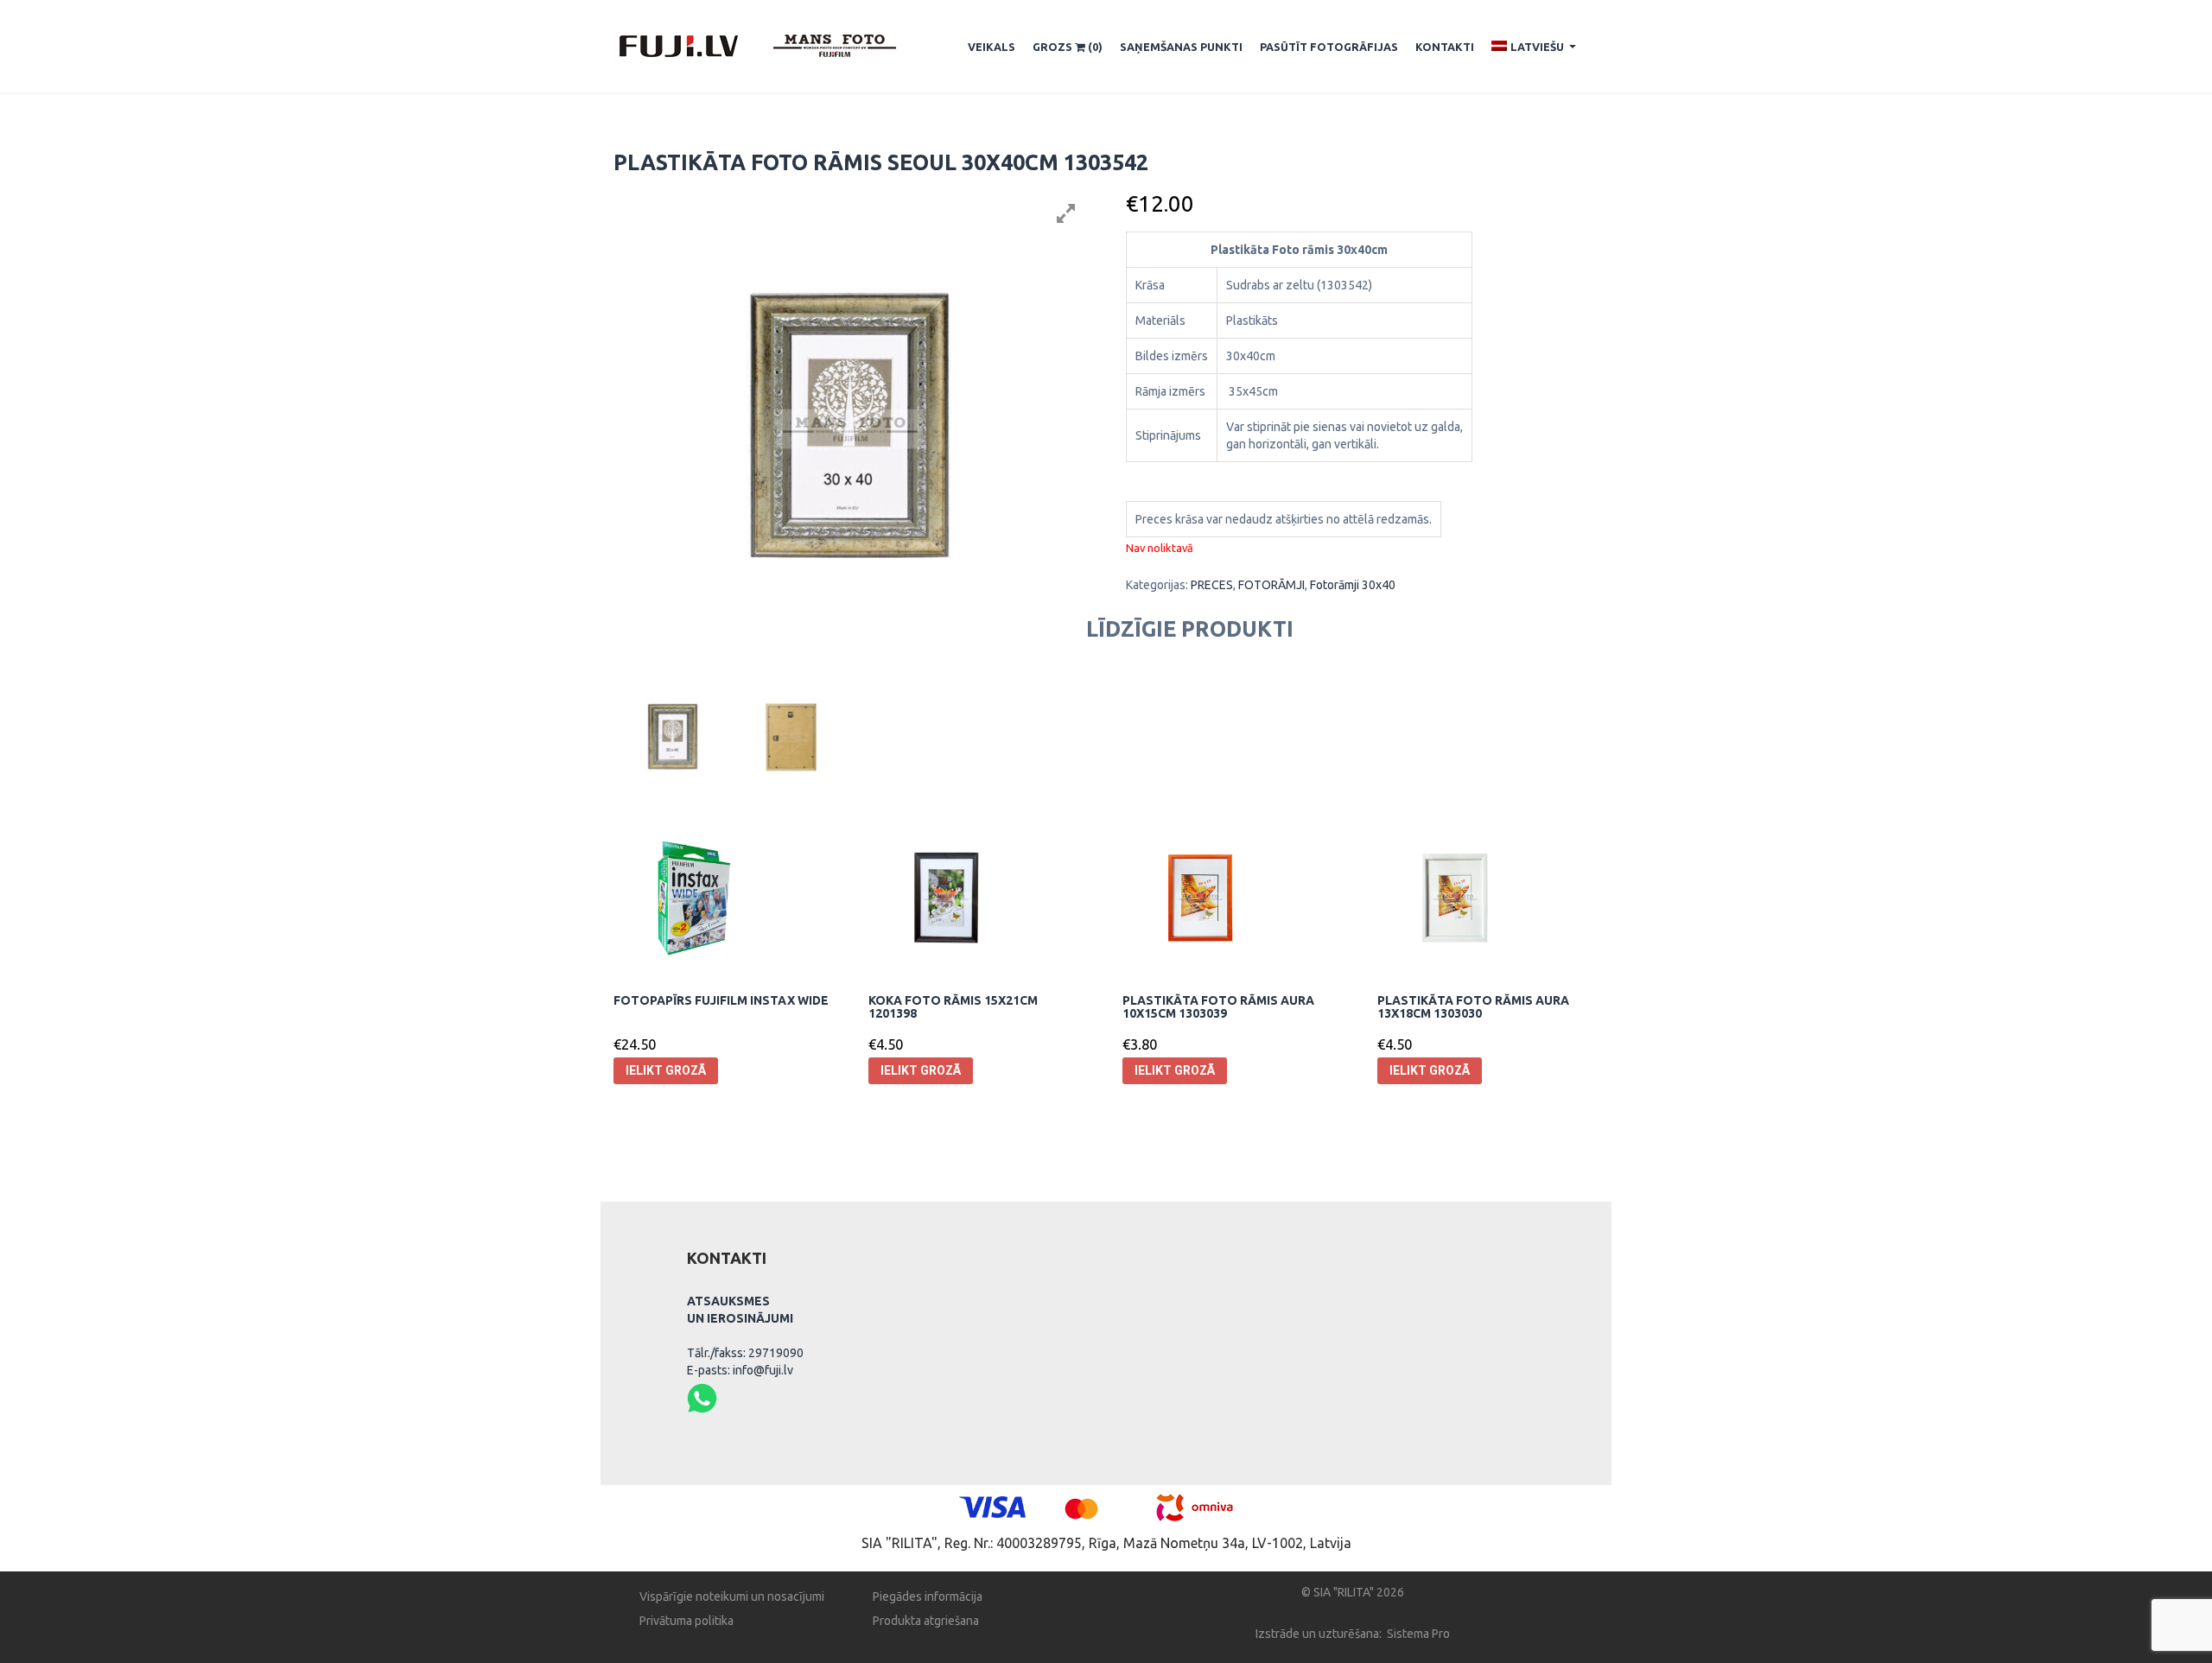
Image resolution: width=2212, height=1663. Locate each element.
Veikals (992, 47)
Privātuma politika (686, 1621)
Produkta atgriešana (926, 1621)
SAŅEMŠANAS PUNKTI (1181, 47)
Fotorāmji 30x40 (1353, 585)
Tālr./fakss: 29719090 (745, 1353)
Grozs (1068, 47)
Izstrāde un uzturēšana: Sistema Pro (1353, 1634)
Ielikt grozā (666, 1070)
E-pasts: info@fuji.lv (740, 1370)
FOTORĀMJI (1271, 585)
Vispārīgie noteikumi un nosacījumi (732, 1596)
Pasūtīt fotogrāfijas (1329, 47)
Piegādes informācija (928, 1596)
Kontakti (1445, 47)
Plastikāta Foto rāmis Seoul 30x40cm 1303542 (881, 162)
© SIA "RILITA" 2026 (1353, 1592)
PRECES (1212, 585)
